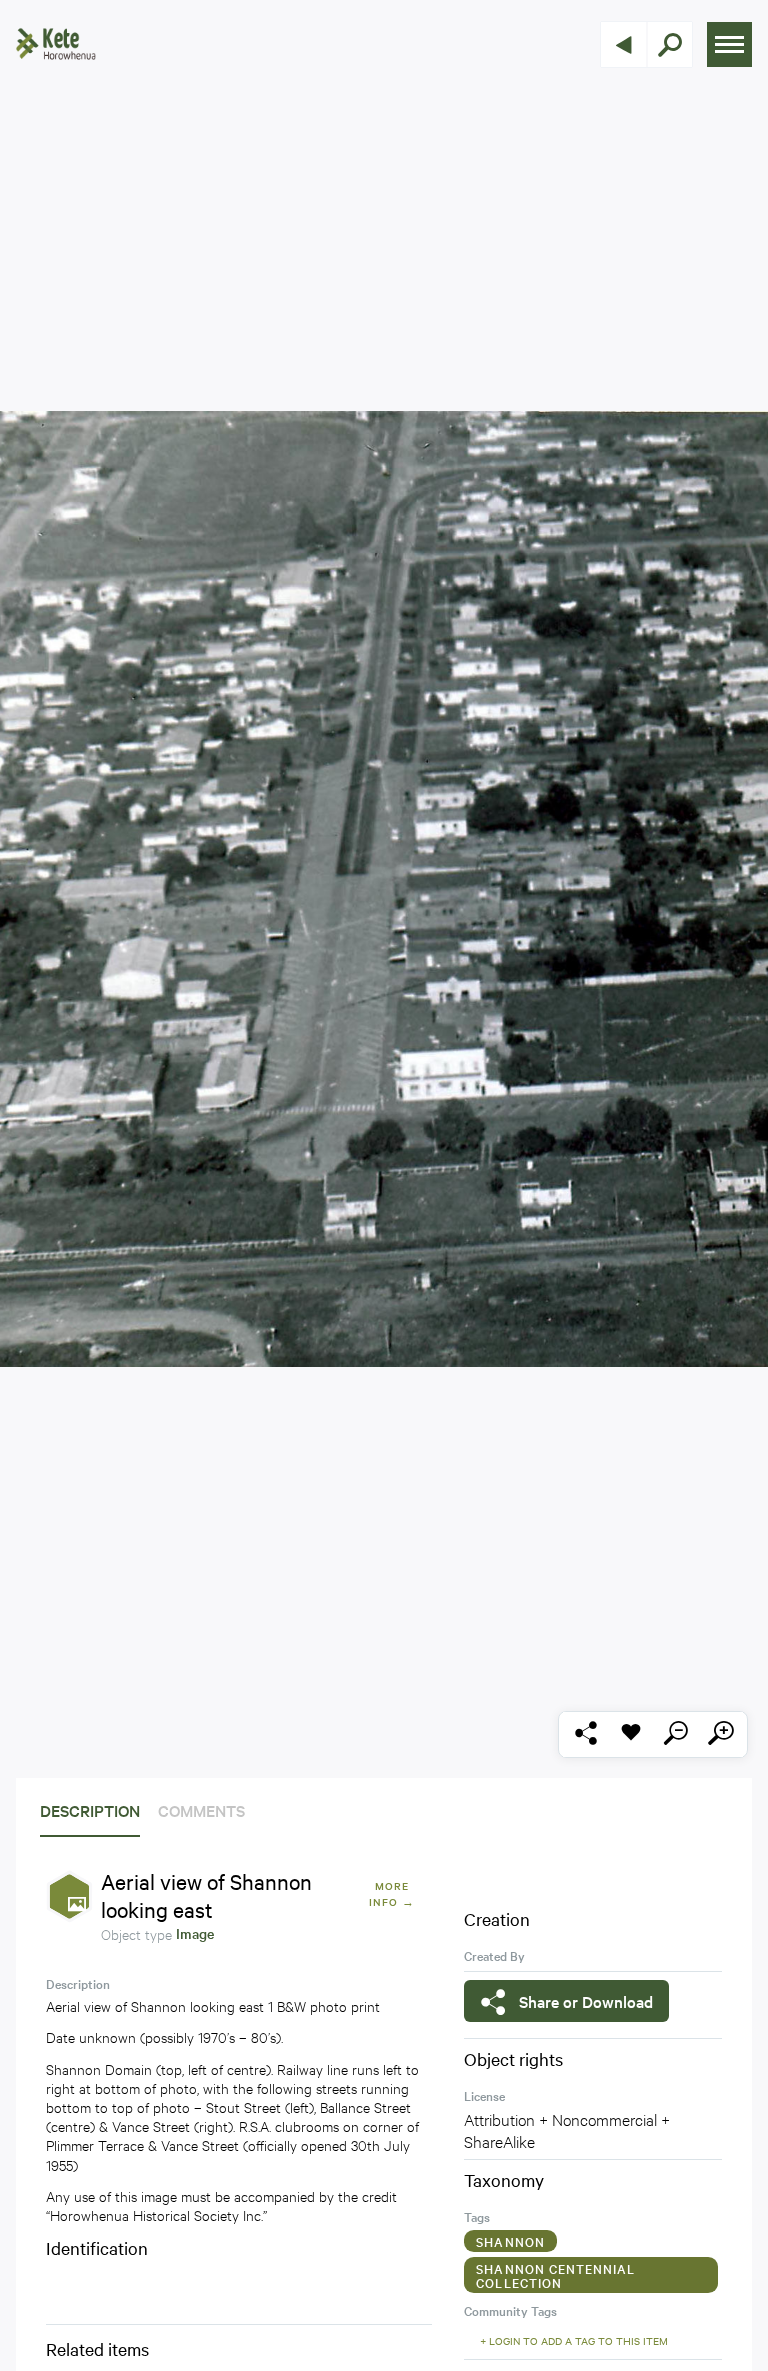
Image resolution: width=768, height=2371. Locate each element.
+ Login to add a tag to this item (574, 2340)
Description (90, 1810)
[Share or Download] (585, 1734)
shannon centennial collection (555, 2275)
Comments (201, 1810)
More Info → (391, 1893)
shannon (510, 2241)
